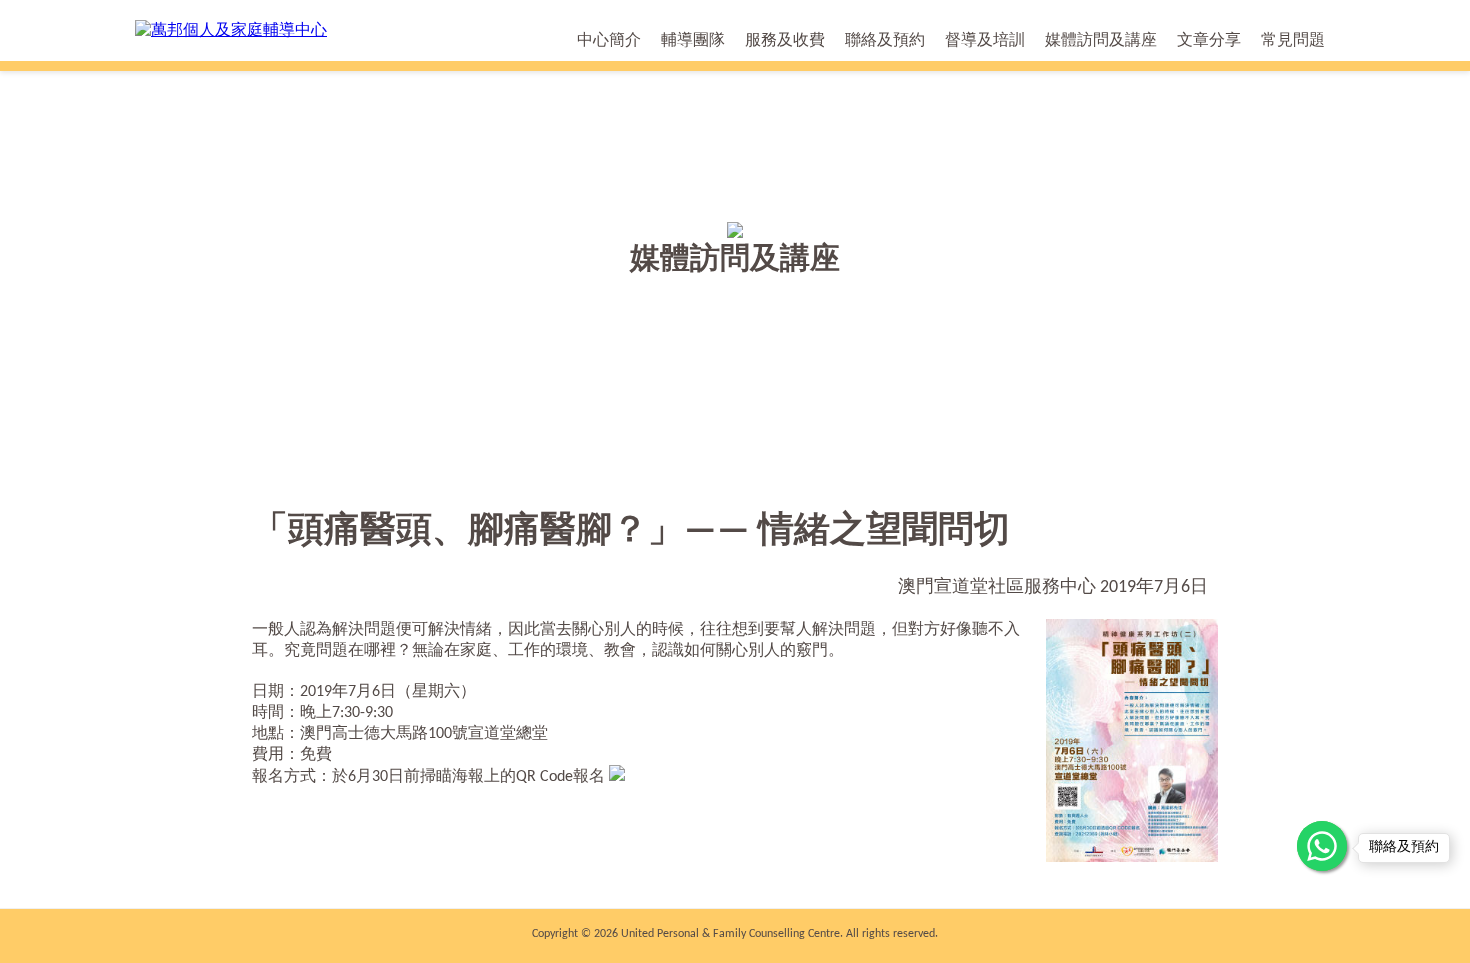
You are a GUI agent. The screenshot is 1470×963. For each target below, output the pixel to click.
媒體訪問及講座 (1101, 41)
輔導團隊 (693, 41)
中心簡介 (609, 41)
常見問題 (1293, 41)
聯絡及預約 (885, 41)
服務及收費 (785, 41)
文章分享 (1209, 41)
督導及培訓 (985, 41)
